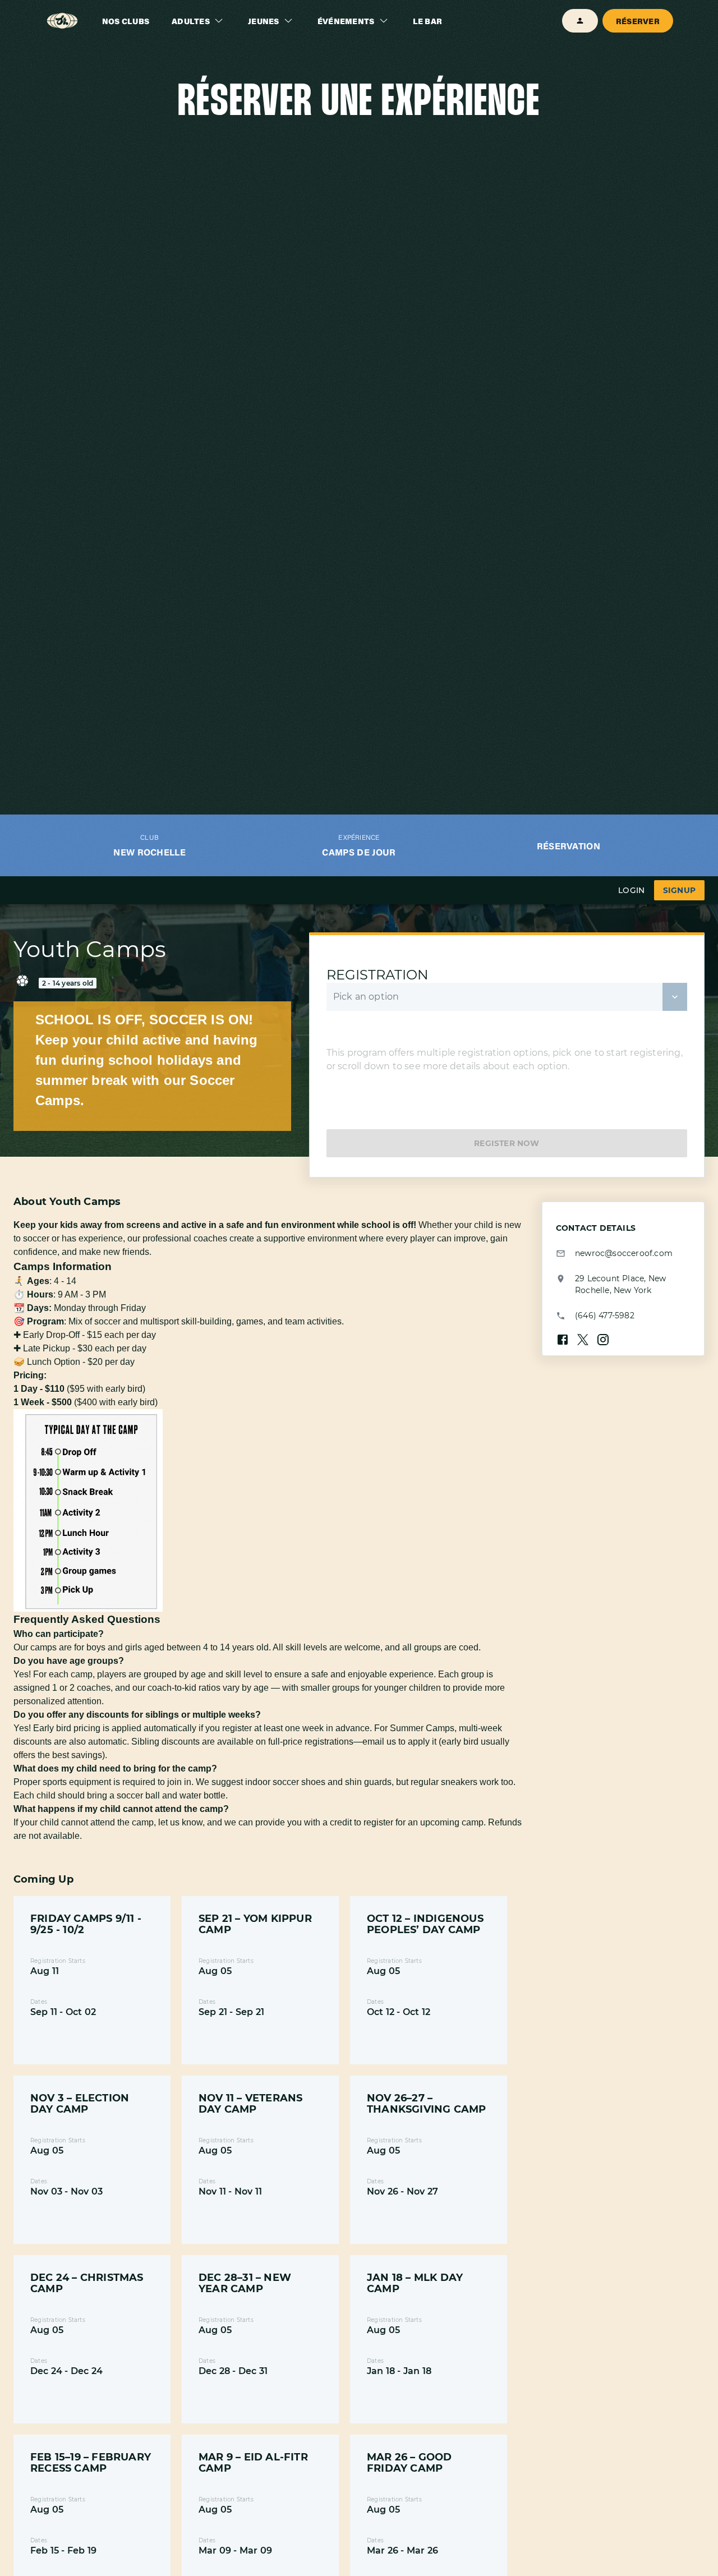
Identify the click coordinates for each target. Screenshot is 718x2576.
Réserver (638, 21)
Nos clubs (126, 21)
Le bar (428, 21)
